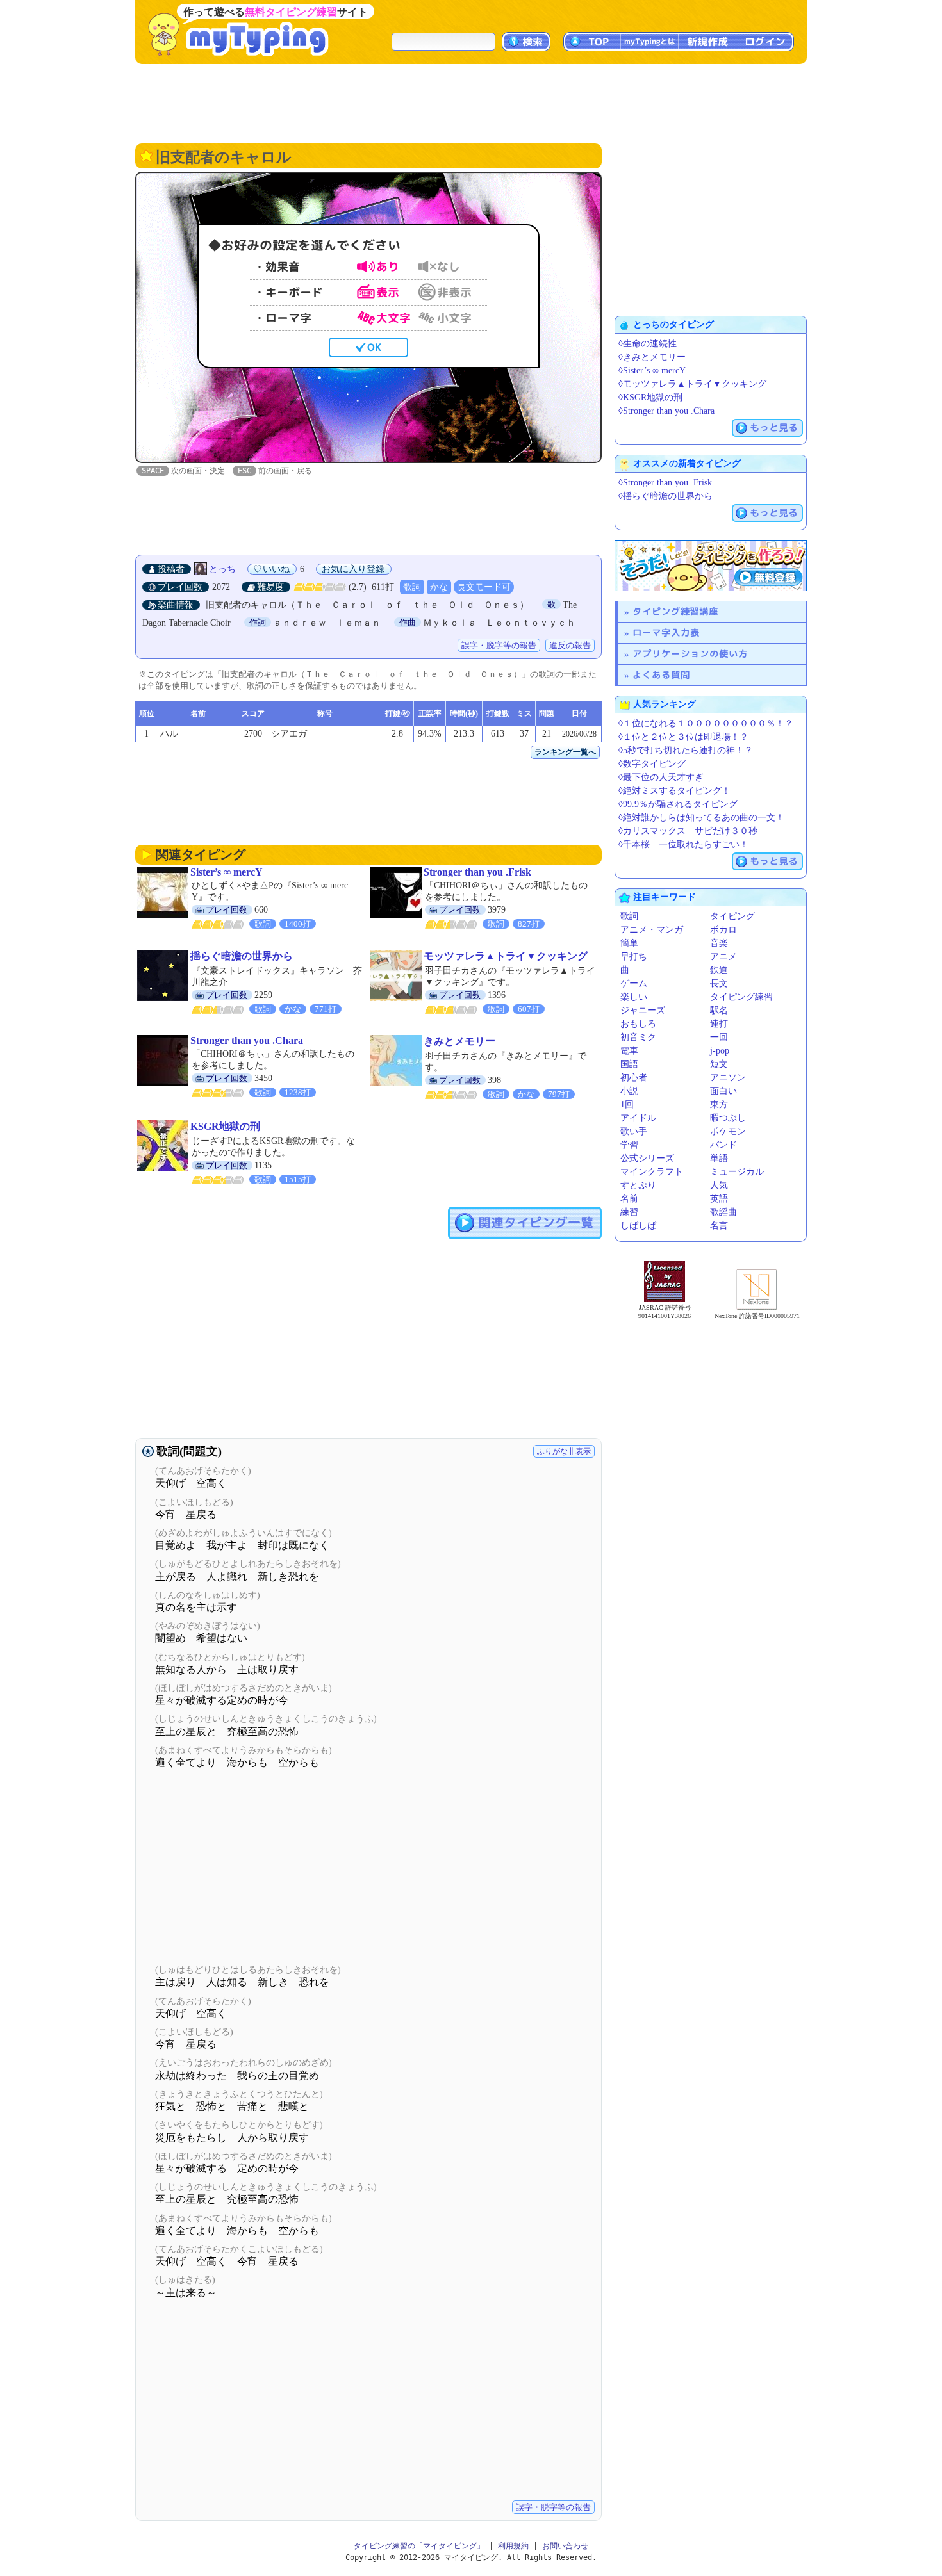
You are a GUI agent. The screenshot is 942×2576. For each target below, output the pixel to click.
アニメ (723, 957)
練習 (629, 1212)
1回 (627, 1105)
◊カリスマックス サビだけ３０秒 (688, 831)
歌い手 (634, 1131)
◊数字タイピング (652, 764)
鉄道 (719, 970)
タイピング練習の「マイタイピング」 (419, 2546)
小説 (629, 1091)
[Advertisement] (471, 102)
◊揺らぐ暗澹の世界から (665, 496)
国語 (629, 1064)
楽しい (634, 997)
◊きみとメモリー (652, 357)
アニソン (728, 1078)
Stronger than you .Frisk (477, 872)
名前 (629, 1199)
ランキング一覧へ (565, 752)
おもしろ (638, 1024)
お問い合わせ (565, 2546)
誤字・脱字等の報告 (499, 645)
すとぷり (638, 1185)
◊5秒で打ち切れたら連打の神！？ (686, 750)
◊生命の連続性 (648, 344)
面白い (723, 1091)
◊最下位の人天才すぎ (661, 777)
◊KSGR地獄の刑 (650, 397)
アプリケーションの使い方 (690, 654)
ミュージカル (737, 1172)
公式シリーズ (647, 1158)
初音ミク (638, 1037)
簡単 (629, 943)
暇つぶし (728, 1118)
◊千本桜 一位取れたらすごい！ (683, 844)
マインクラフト (652, 1172)
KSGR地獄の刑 (225, 1126)
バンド (723, 1145)
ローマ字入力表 (666, 632)
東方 (719, 1105)
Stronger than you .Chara (247, 1040)
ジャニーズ (643, 1010)
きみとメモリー (459, 1041)
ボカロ (723, 930)
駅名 (719, 1010)
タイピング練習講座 (675, 611)
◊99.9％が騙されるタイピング (678, 804)
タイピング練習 (741, 997)
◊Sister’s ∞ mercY (652, 371)
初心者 (634, 1078)
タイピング (732, 916)
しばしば (638, 1226)
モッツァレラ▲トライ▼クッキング (506, 956)
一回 (719, 1037)
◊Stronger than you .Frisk (665, 483)
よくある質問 (661, 675)
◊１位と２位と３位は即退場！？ (683, 737)
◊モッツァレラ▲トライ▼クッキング (692, 384)
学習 (629, 1145)
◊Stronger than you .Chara (666, 411)
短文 (719, 1064)
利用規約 (513, 2546)
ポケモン (728, 1131)
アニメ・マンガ (652, 930)
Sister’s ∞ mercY (227, 872)
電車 (629, 1051)
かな (439, 587)
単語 (719, 1158)
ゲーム (634, 983)
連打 (719, 1024)
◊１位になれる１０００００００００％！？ (706, 723)
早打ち (634, 957)
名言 (719, 1226)
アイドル (638, 1118)
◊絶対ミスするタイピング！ (674, 791)
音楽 (719, 943)
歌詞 (412, 587)
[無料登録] (711, 566)
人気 (719, 1185)
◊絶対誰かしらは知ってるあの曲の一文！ (701, 818)
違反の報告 (570, 645)
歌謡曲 (723, 1212)
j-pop (720, 1051)
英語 (719, 1199)
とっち (222, 569)
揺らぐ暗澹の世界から (242, 956)
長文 (719, 983)
